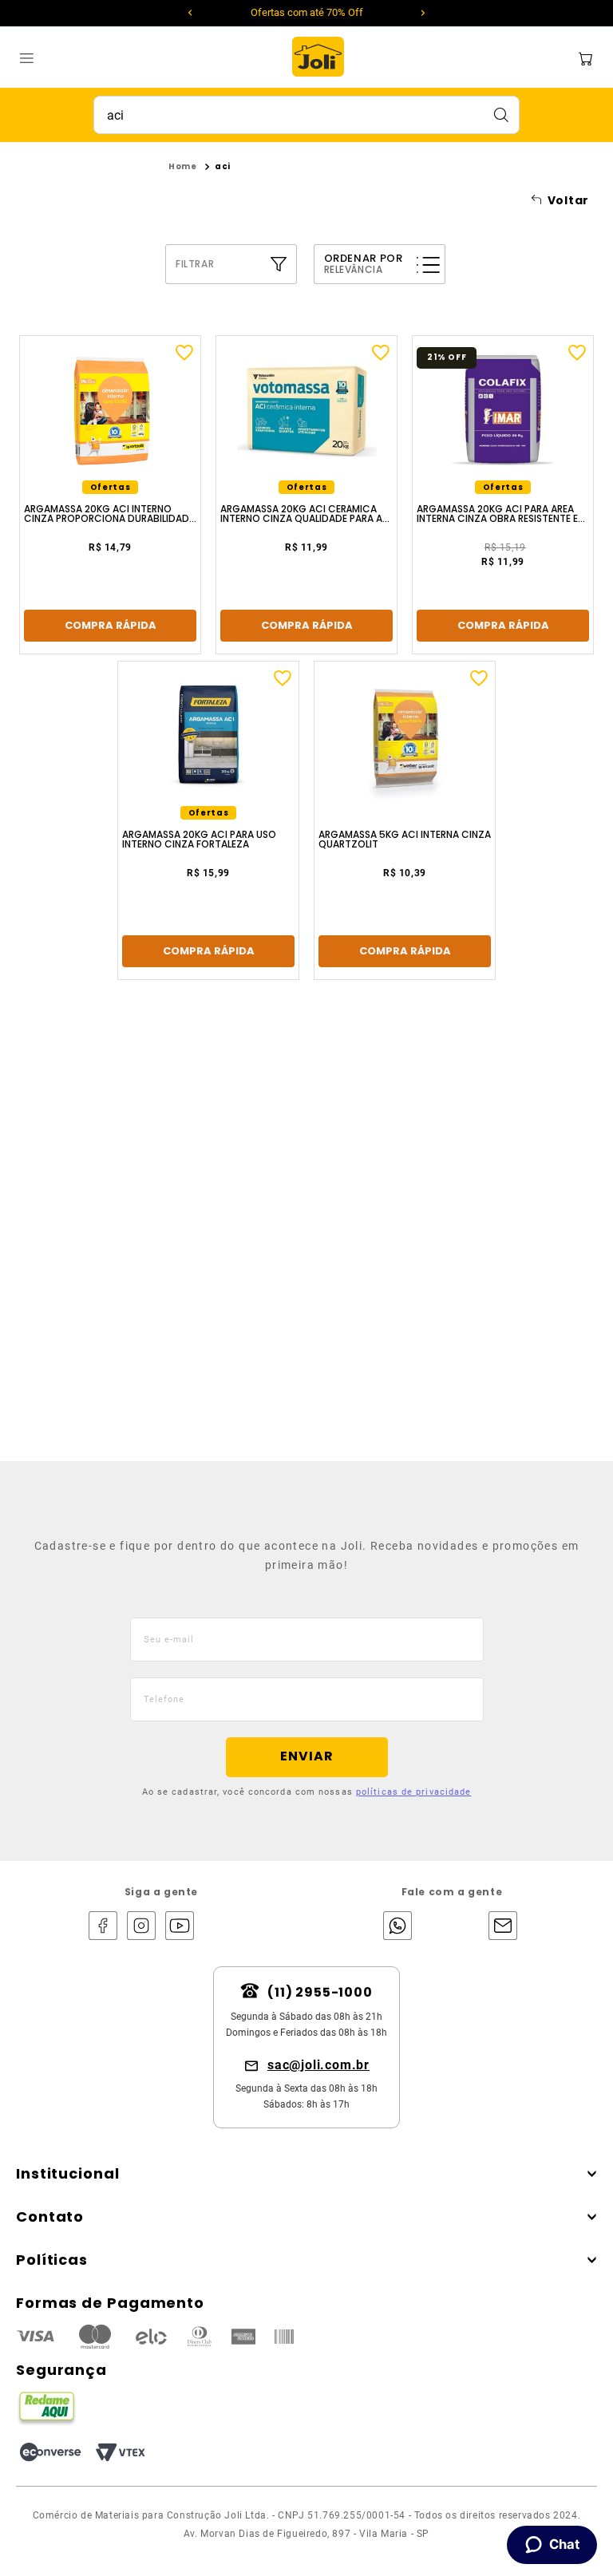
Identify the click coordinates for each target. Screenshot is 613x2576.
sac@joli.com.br (318, 2065)
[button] (234, 264)
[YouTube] (180, 1927)
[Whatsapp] (394, 1927)
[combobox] (306, 115)
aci (223, 166)
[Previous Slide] (190, 13)
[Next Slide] (423, 13)
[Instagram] (141, 1927)
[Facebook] (103, 1927)
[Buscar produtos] (500, 115)
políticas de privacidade (413, 1792)
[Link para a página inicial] (183, 167)
